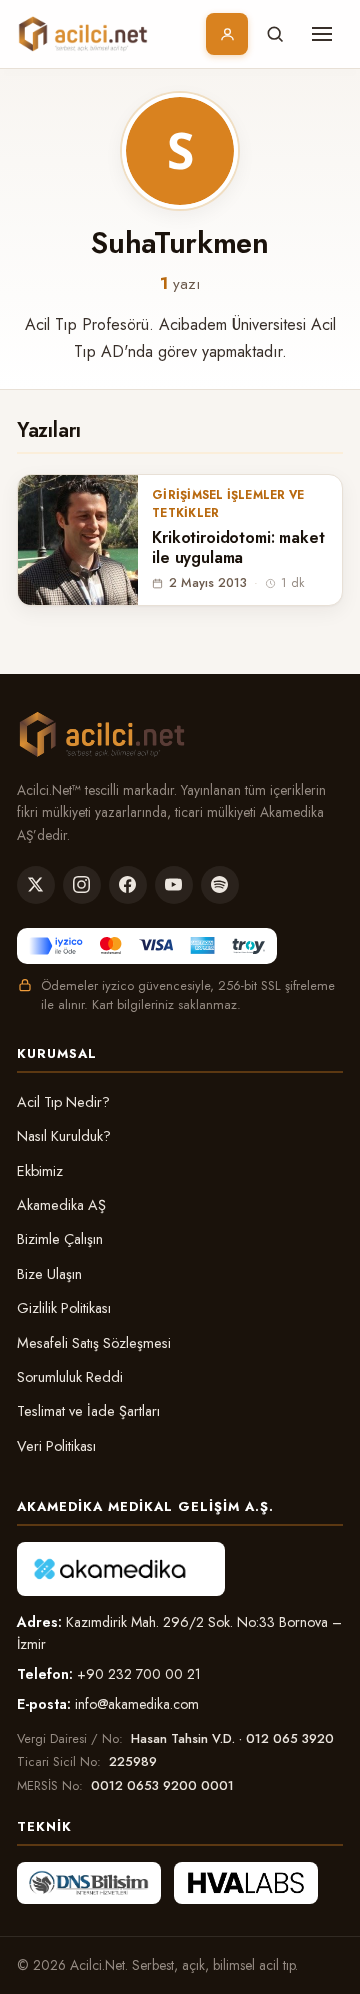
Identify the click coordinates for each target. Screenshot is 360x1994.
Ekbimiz (40, 1171)
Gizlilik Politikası (64, 1308)
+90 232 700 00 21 (139, 1674)
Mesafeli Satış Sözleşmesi (94, 1343)
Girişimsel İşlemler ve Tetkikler (228, 504)
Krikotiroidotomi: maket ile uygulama (238, 549)
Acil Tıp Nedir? (63, 1102)
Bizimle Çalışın (60, 1239)
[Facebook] (128, 885)
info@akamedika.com (137, 1704)
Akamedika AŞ (61, 1205)
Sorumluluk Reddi (70, 1377)
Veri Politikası (56, 1446)
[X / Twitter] (36, 885)
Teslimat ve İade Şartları (88, 1411)
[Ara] (275, 34)
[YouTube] (174, 885)
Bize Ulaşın (49, 1274)
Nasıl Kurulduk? (64, 1136)
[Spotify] (220, 885)
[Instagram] (82, 885)
